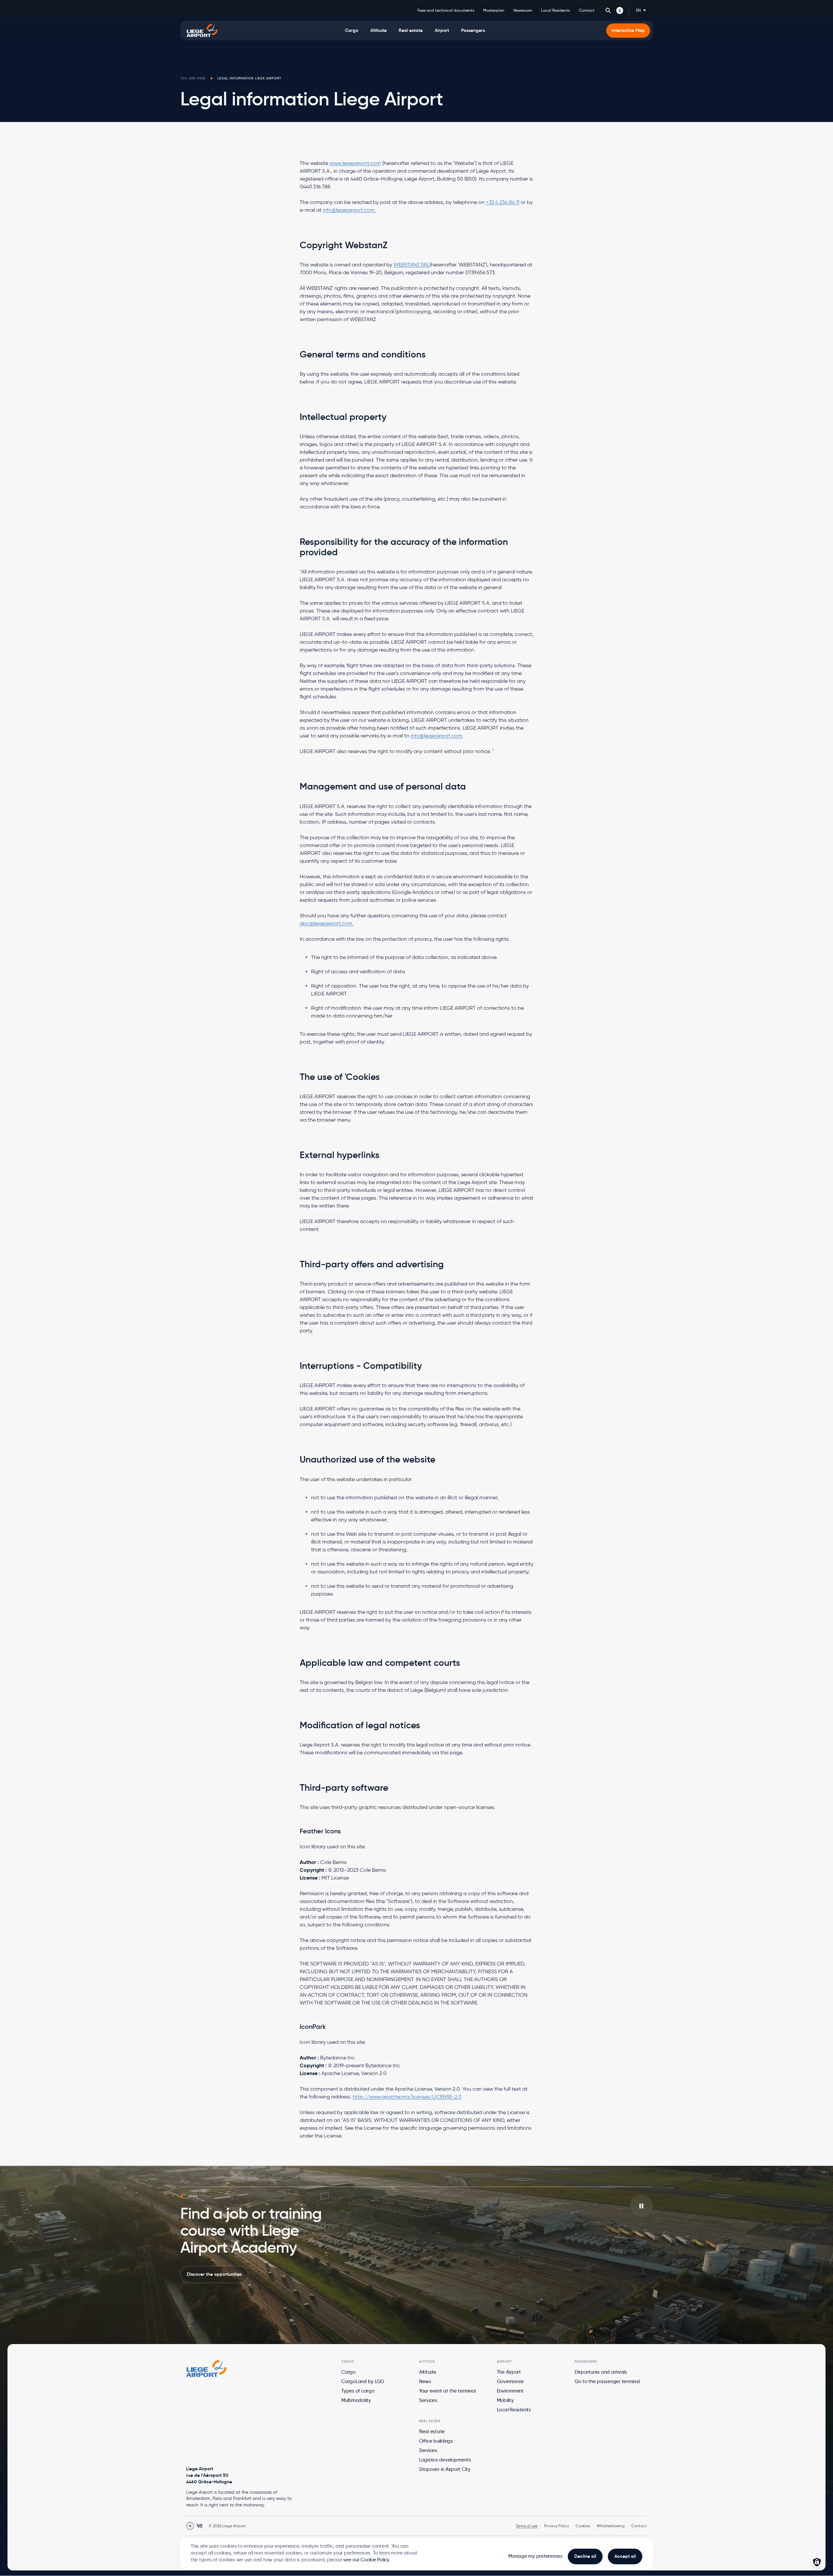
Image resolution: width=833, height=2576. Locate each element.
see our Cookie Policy (366, 2560)
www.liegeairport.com (355, 163)
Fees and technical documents (446, 10)
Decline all (585, 2556)
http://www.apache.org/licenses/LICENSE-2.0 (407, 2097)
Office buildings (436, 2441)
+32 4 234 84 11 (503, 202)
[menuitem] (352, 31)
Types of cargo (358, 2391)
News (425, 2381)
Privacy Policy (557, 2526)
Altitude (428, 2372)
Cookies (583, 2526)
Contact (587, 10)
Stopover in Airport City (445, 2469)
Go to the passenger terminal (607, 2381)
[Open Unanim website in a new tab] (190, 2526)
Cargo (348, 2372)
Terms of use (527, 2526)
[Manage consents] (817, 2562)
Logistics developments (445, 2460)
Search (608, 10)
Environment (510, 2391)
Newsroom (523, 10)
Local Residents (555, 10)
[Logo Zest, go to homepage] (206, 2368)
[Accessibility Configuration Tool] (620, 10)
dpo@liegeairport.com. (327, 923)
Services (428, 2400)
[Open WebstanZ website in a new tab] (199, 2526)
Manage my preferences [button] (535, 2556)
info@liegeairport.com (437, 736)
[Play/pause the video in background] (641, 2206)
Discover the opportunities (214, 2274)
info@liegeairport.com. (349, 210)
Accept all (625, 2556)
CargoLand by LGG (363, 2381)
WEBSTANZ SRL (411, 265)
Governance (511, 2381)
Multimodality (356, 2400)
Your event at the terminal (448, 2391)
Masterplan (494, 10)
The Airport (509, 2372)
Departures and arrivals (601, 2372)
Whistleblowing (611, 2526)
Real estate (432, 2432)
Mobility (505, 2400)
